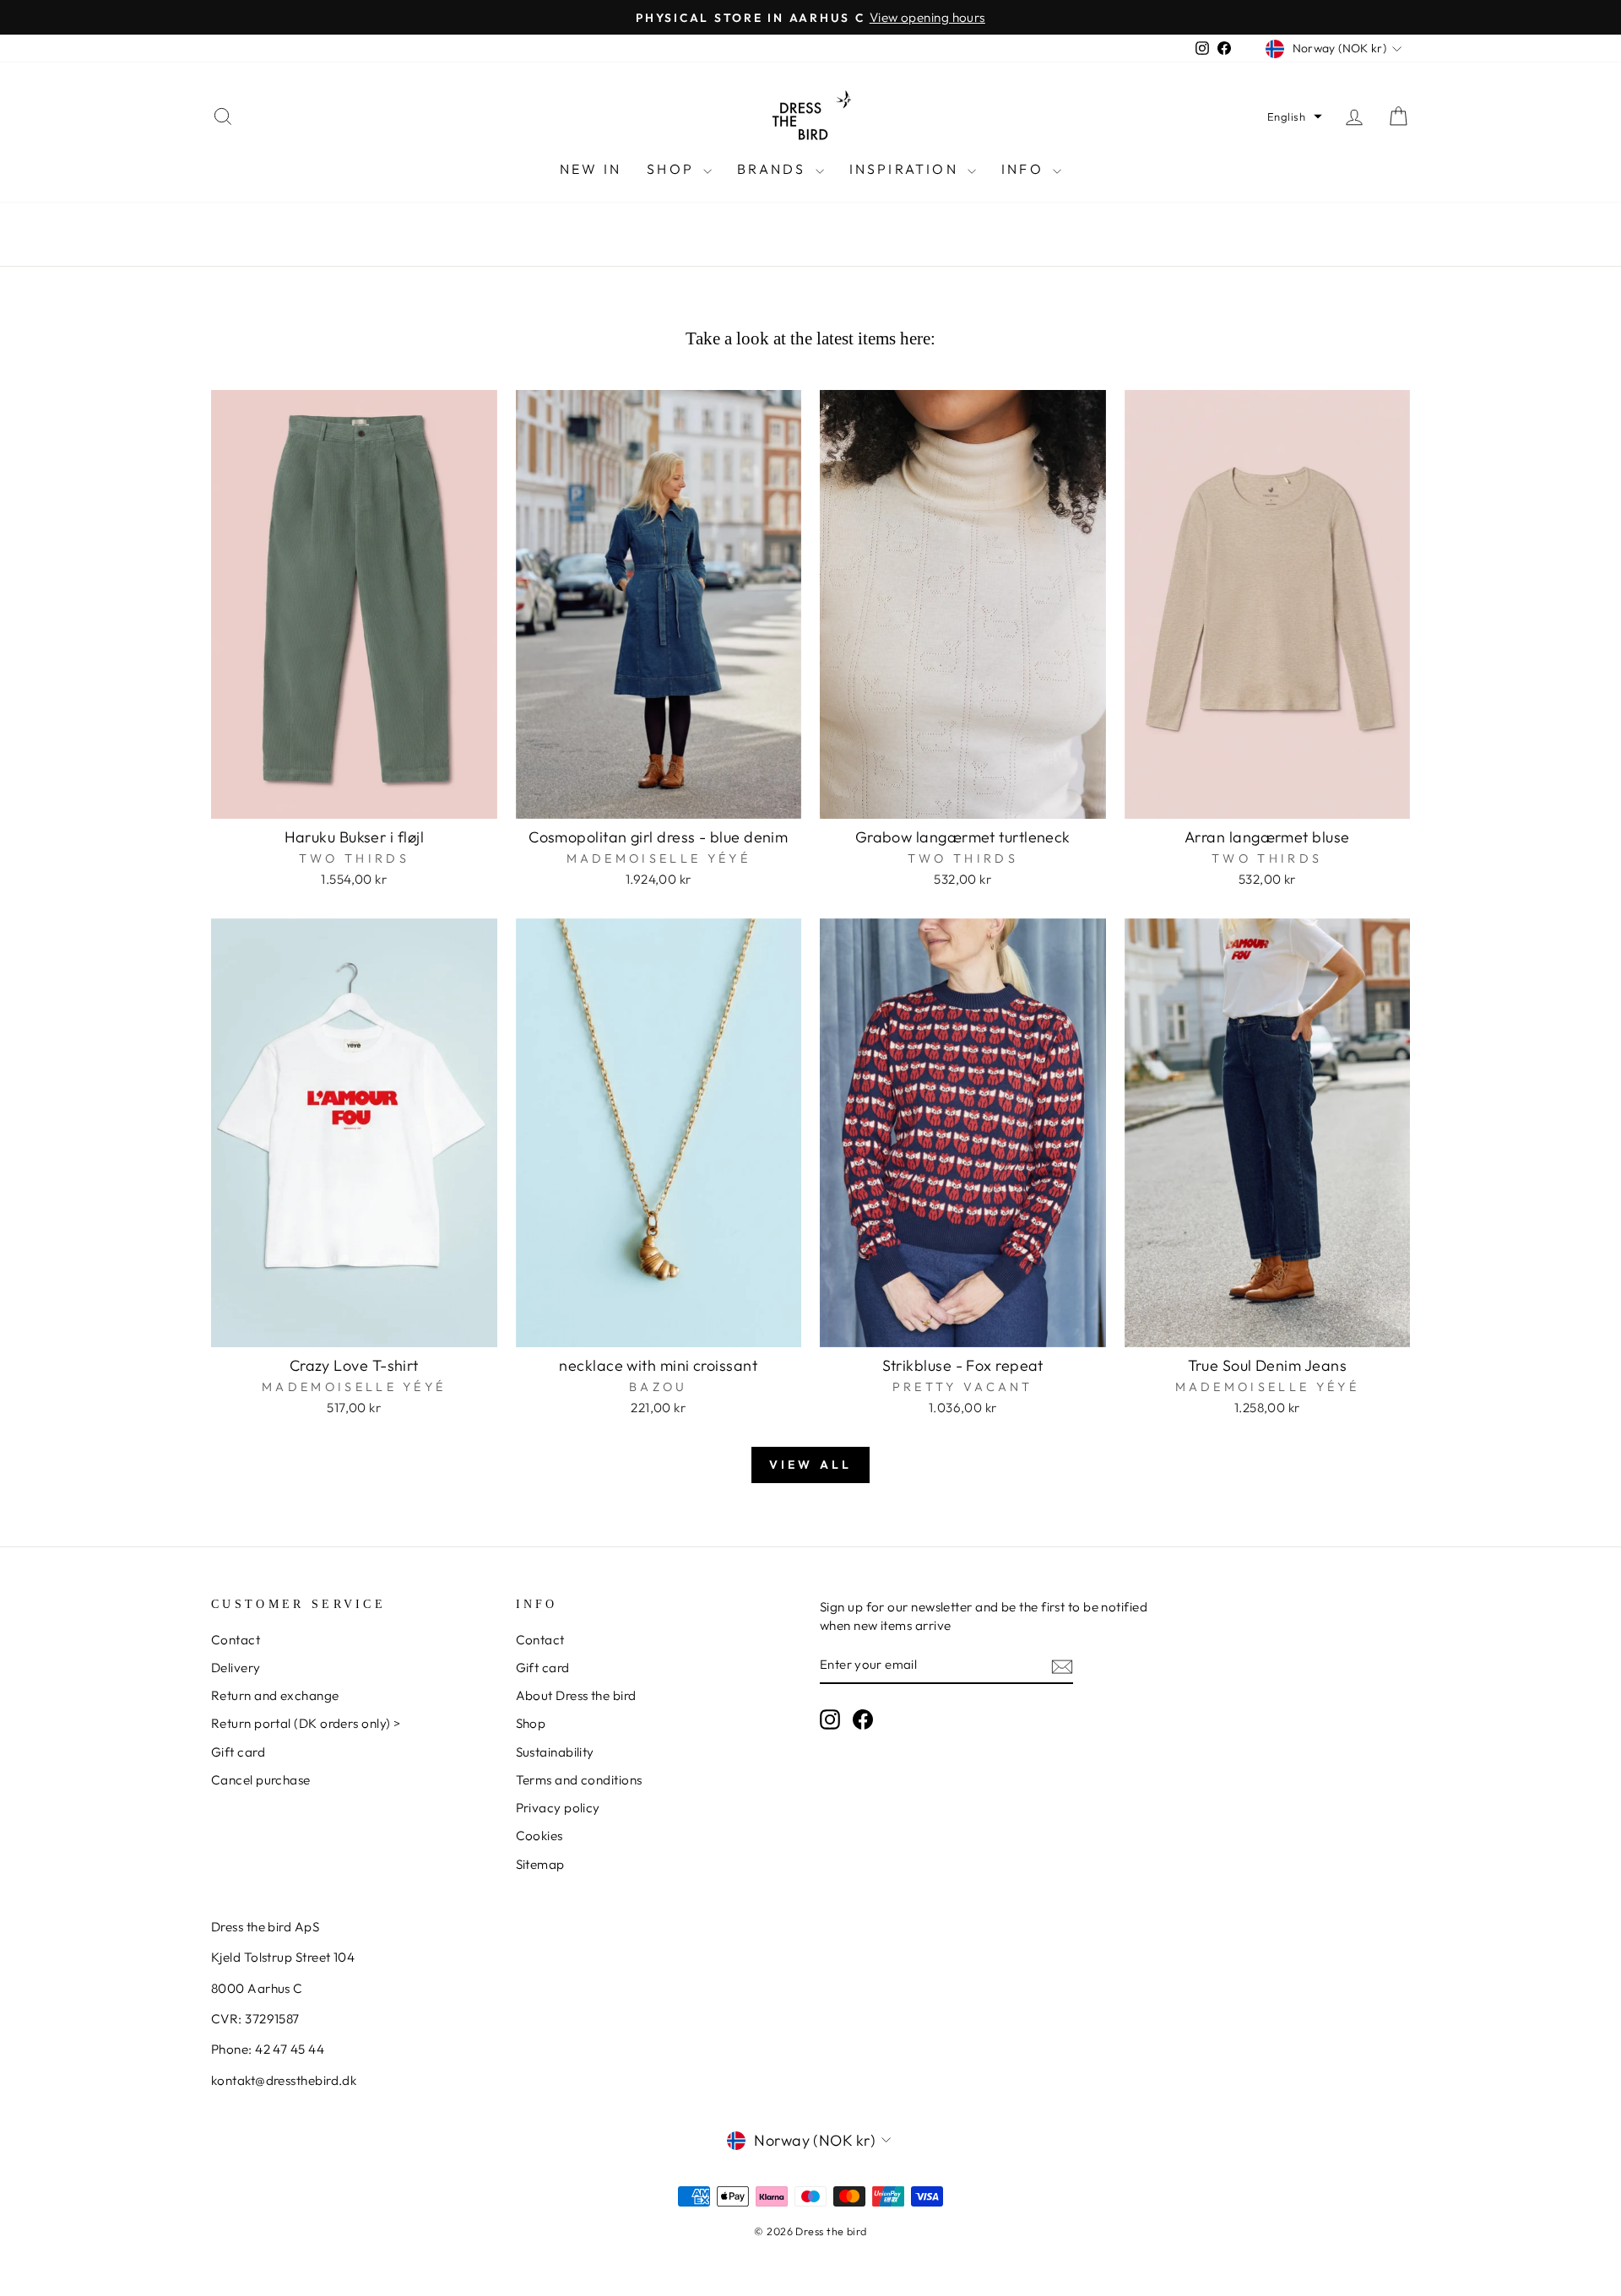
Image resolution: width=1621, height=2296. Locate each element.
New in (591, 169)
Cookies (539, 1836)
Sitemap (540, 1864)
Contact (236, 1640)
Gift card (238, 1752)
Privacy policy (558, 1808)
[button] (1295, 116)
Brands (774, 169)
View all (811, 1465)
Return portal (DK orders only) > (306, 1723)
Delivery (236, 1668)
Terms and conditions (579, 1780)
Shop (673, 169)
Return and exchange (275, 1695)
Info (1025, 169)
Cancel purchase (261, 1780)
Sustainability (555, 1752)
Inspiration (906, 169)
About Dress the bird (576, 1695)
